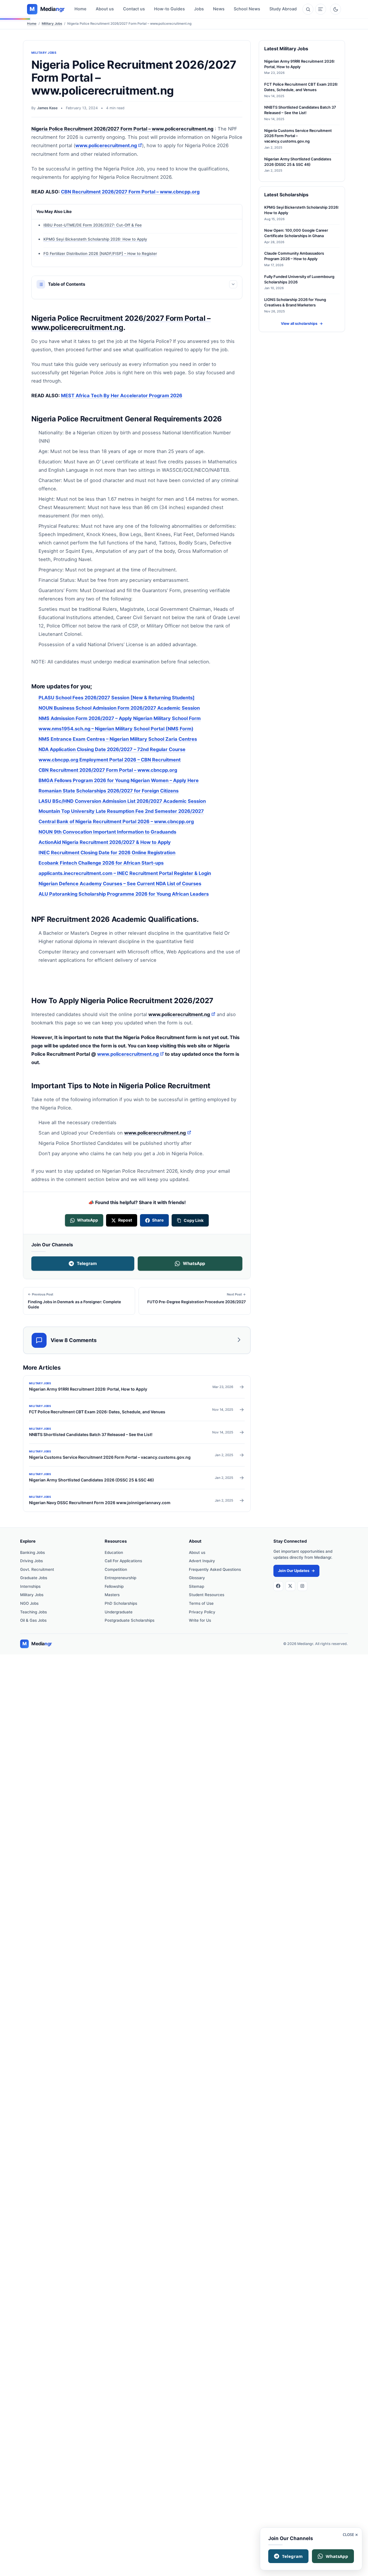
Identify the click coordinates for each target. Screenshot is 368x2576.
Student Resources (207, 1595)
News (219, 9)
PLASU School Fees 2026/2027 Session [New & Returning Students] (117, 698)
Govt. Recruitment (37, 1569)
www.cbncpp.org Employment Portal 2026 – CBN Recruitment (110, 760)
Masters (112, 1595)
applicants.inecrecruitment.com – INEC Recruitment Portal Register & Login (125, 873)
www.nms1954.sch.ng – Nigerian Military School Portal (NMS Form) (116, 729)
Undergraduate (119, 1612)
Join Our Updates (296, 1571)
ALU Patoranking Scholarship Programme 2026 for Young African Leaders (124, 894)
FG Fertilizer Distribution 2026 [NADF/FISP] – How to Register (100, 254)
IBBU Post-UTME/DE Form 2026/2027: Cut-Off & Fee (93, 225)
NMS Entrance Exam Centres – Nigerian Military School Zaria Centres (118, 739)
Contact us (134, 9)
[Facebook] (278, 1586)
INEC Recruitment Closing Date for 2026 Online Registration (107, 853)
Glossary (197, 1578)
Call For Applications (123, 1561)
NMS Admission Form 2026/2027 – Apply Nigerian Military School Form (120, 718)
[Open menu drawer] (321, 9)
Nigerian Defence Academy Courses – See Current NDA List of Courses (120, 884)
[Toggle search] (308, 9)
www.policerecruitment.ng (109, 145)
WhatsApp (194, 1263)
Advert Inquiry (202, 1561)
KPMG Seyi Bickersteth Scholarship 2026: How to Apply (95, 239)
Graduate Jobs (34, 1578)
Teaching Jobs (33, 1612)
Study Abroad (283, 9)
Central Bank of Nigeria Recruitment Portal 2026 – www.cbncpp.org (116, 822)
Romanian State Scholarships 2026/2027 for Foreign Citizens (109, 791)
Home (80, 9)
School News (247, 9)
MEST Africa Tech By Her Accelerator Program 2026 (122, 396)
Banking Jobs (32, 1552)
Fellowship (114, 1586)
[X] (290, 1586)
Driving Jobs (31, 1561)
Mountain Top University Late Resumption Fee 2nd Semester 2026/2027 (121, 811)
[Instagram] (302, 1586)
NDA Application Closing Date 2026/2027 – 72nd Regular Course (112, 749)
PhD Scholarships (121, 1603)
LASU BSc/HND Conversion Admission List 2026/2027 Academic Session (122, 801)
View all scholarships (302, 324)
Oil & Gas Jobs (33, 1620)
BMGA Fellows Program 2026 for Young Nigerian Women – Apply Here (119, 780)
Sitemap (197, 1586)
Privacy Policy (202, 1612)
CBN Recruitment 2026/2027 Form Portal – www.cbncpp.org (130, 192)
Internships (30, 1586)
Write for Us (200, 1620)
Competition (116, 1569)
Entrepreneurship (120, 1578)
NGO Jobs (29, 1603)
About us (105, 9)
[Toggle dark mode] (336, 9)
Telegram (87, 1263)
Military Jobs (52, 24)
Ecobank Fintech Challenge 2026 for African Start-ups (101, 863)
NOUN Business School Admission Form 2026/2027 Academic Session (119, 708)
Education (114, 1552)
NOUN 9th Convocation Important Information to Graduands (107, 832)
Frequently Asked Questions (215, 1569)
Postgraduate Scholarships (130, 1620)
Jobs (199, 9)
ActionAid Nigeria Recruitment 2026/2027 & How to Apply (105, 842)
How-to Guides (169, 9)
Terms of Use (201, 1603)
